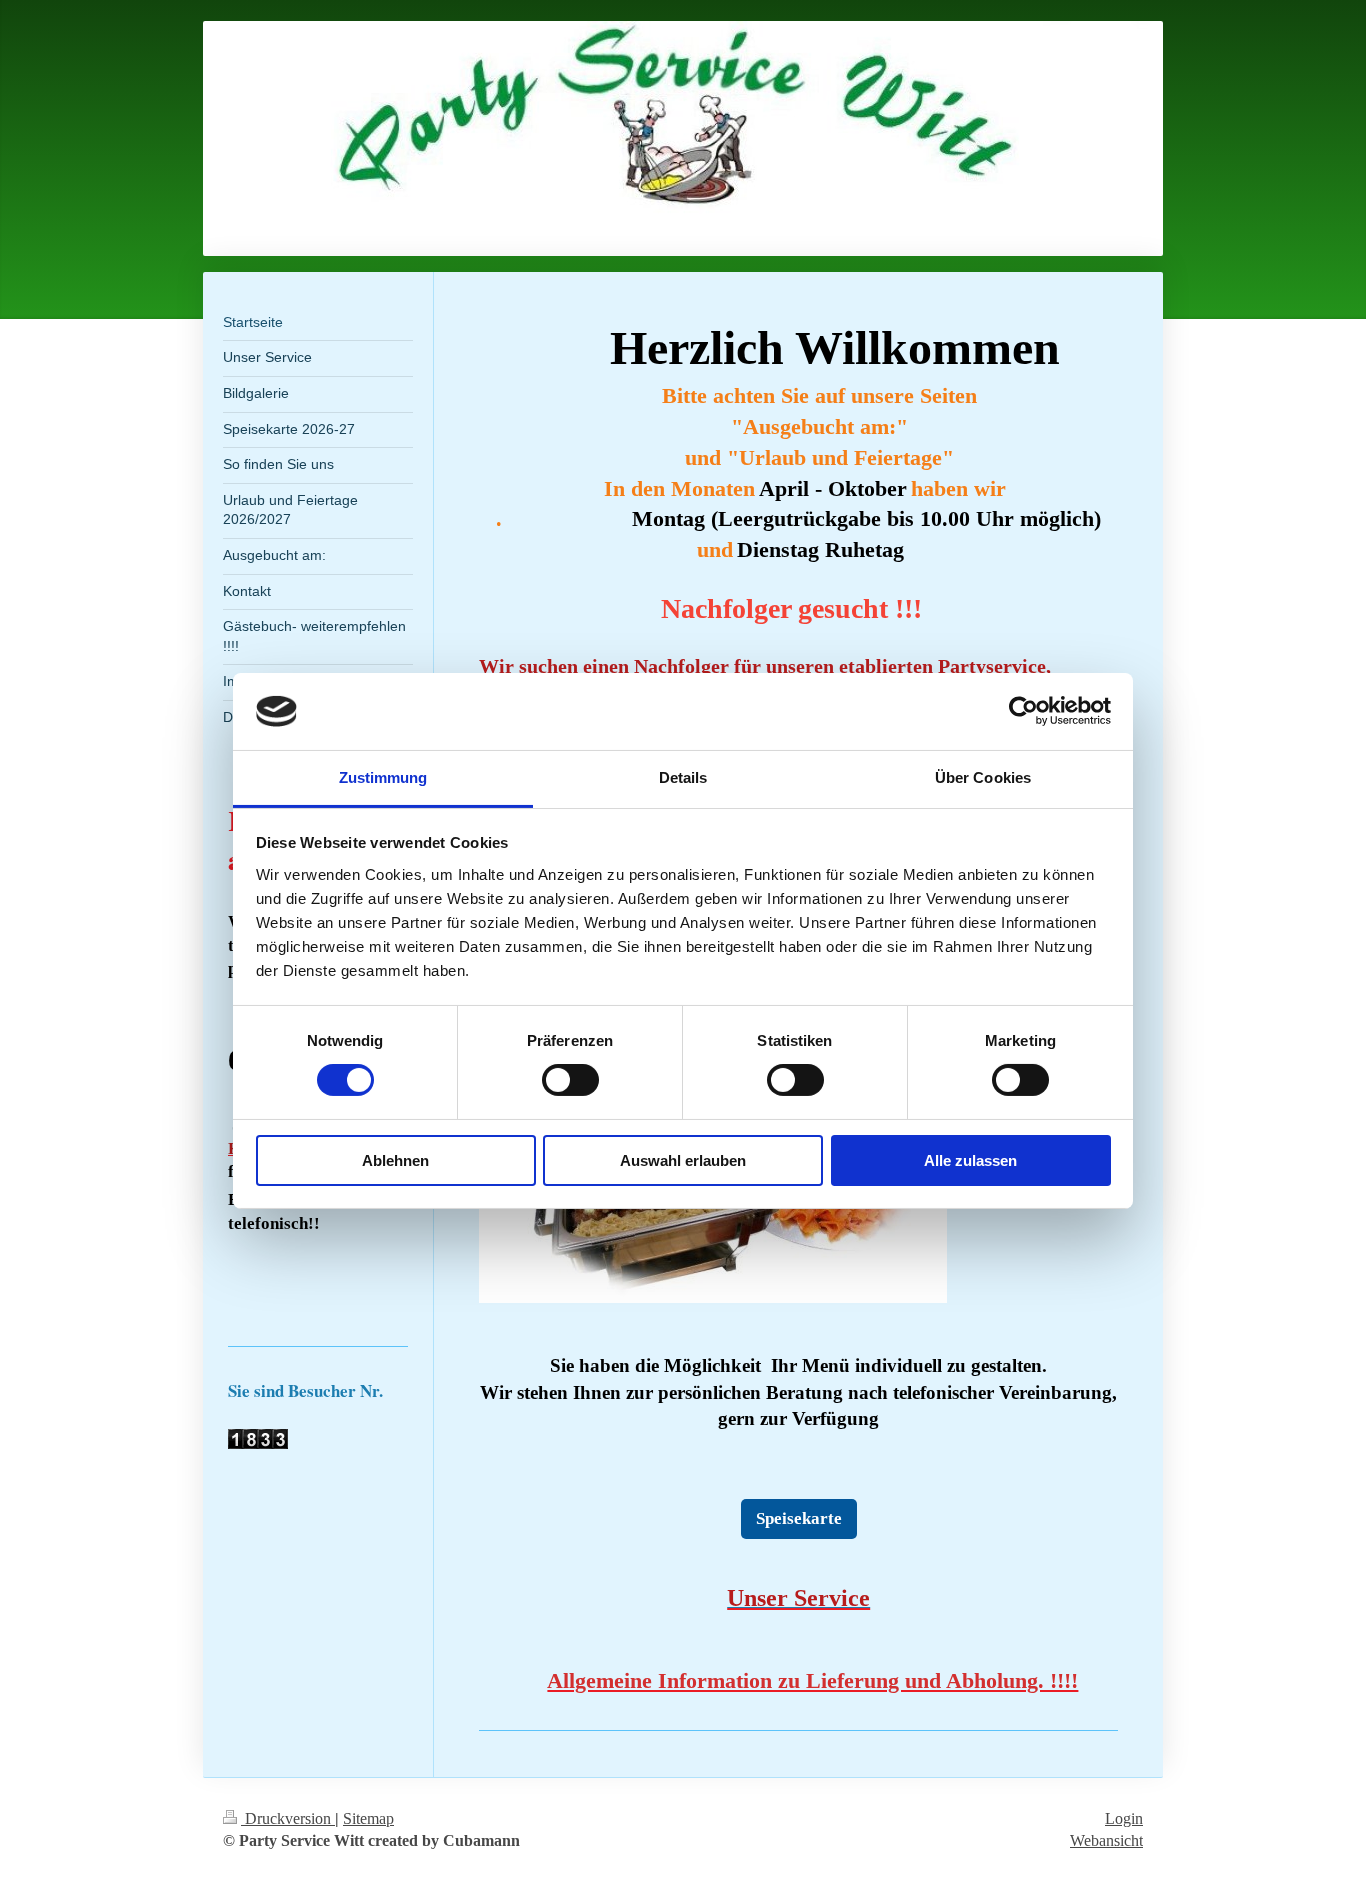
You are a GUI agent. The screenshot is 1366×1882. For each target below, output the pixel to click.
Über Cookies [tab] (983, 777)
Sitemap (368, 1818)
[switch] (570, 1080)
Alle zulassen (970, 1160)
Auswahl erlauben (683, 1160)
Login (1124, 1818)
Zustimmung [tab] (383, 777)
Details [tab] (683, 777)
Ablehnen (395, 1160)
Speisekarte (799, 1518)
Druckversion (288, 1818)
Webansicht (1106, 1840)
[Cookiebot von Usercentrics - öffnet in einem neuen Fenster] (1023, 711)
